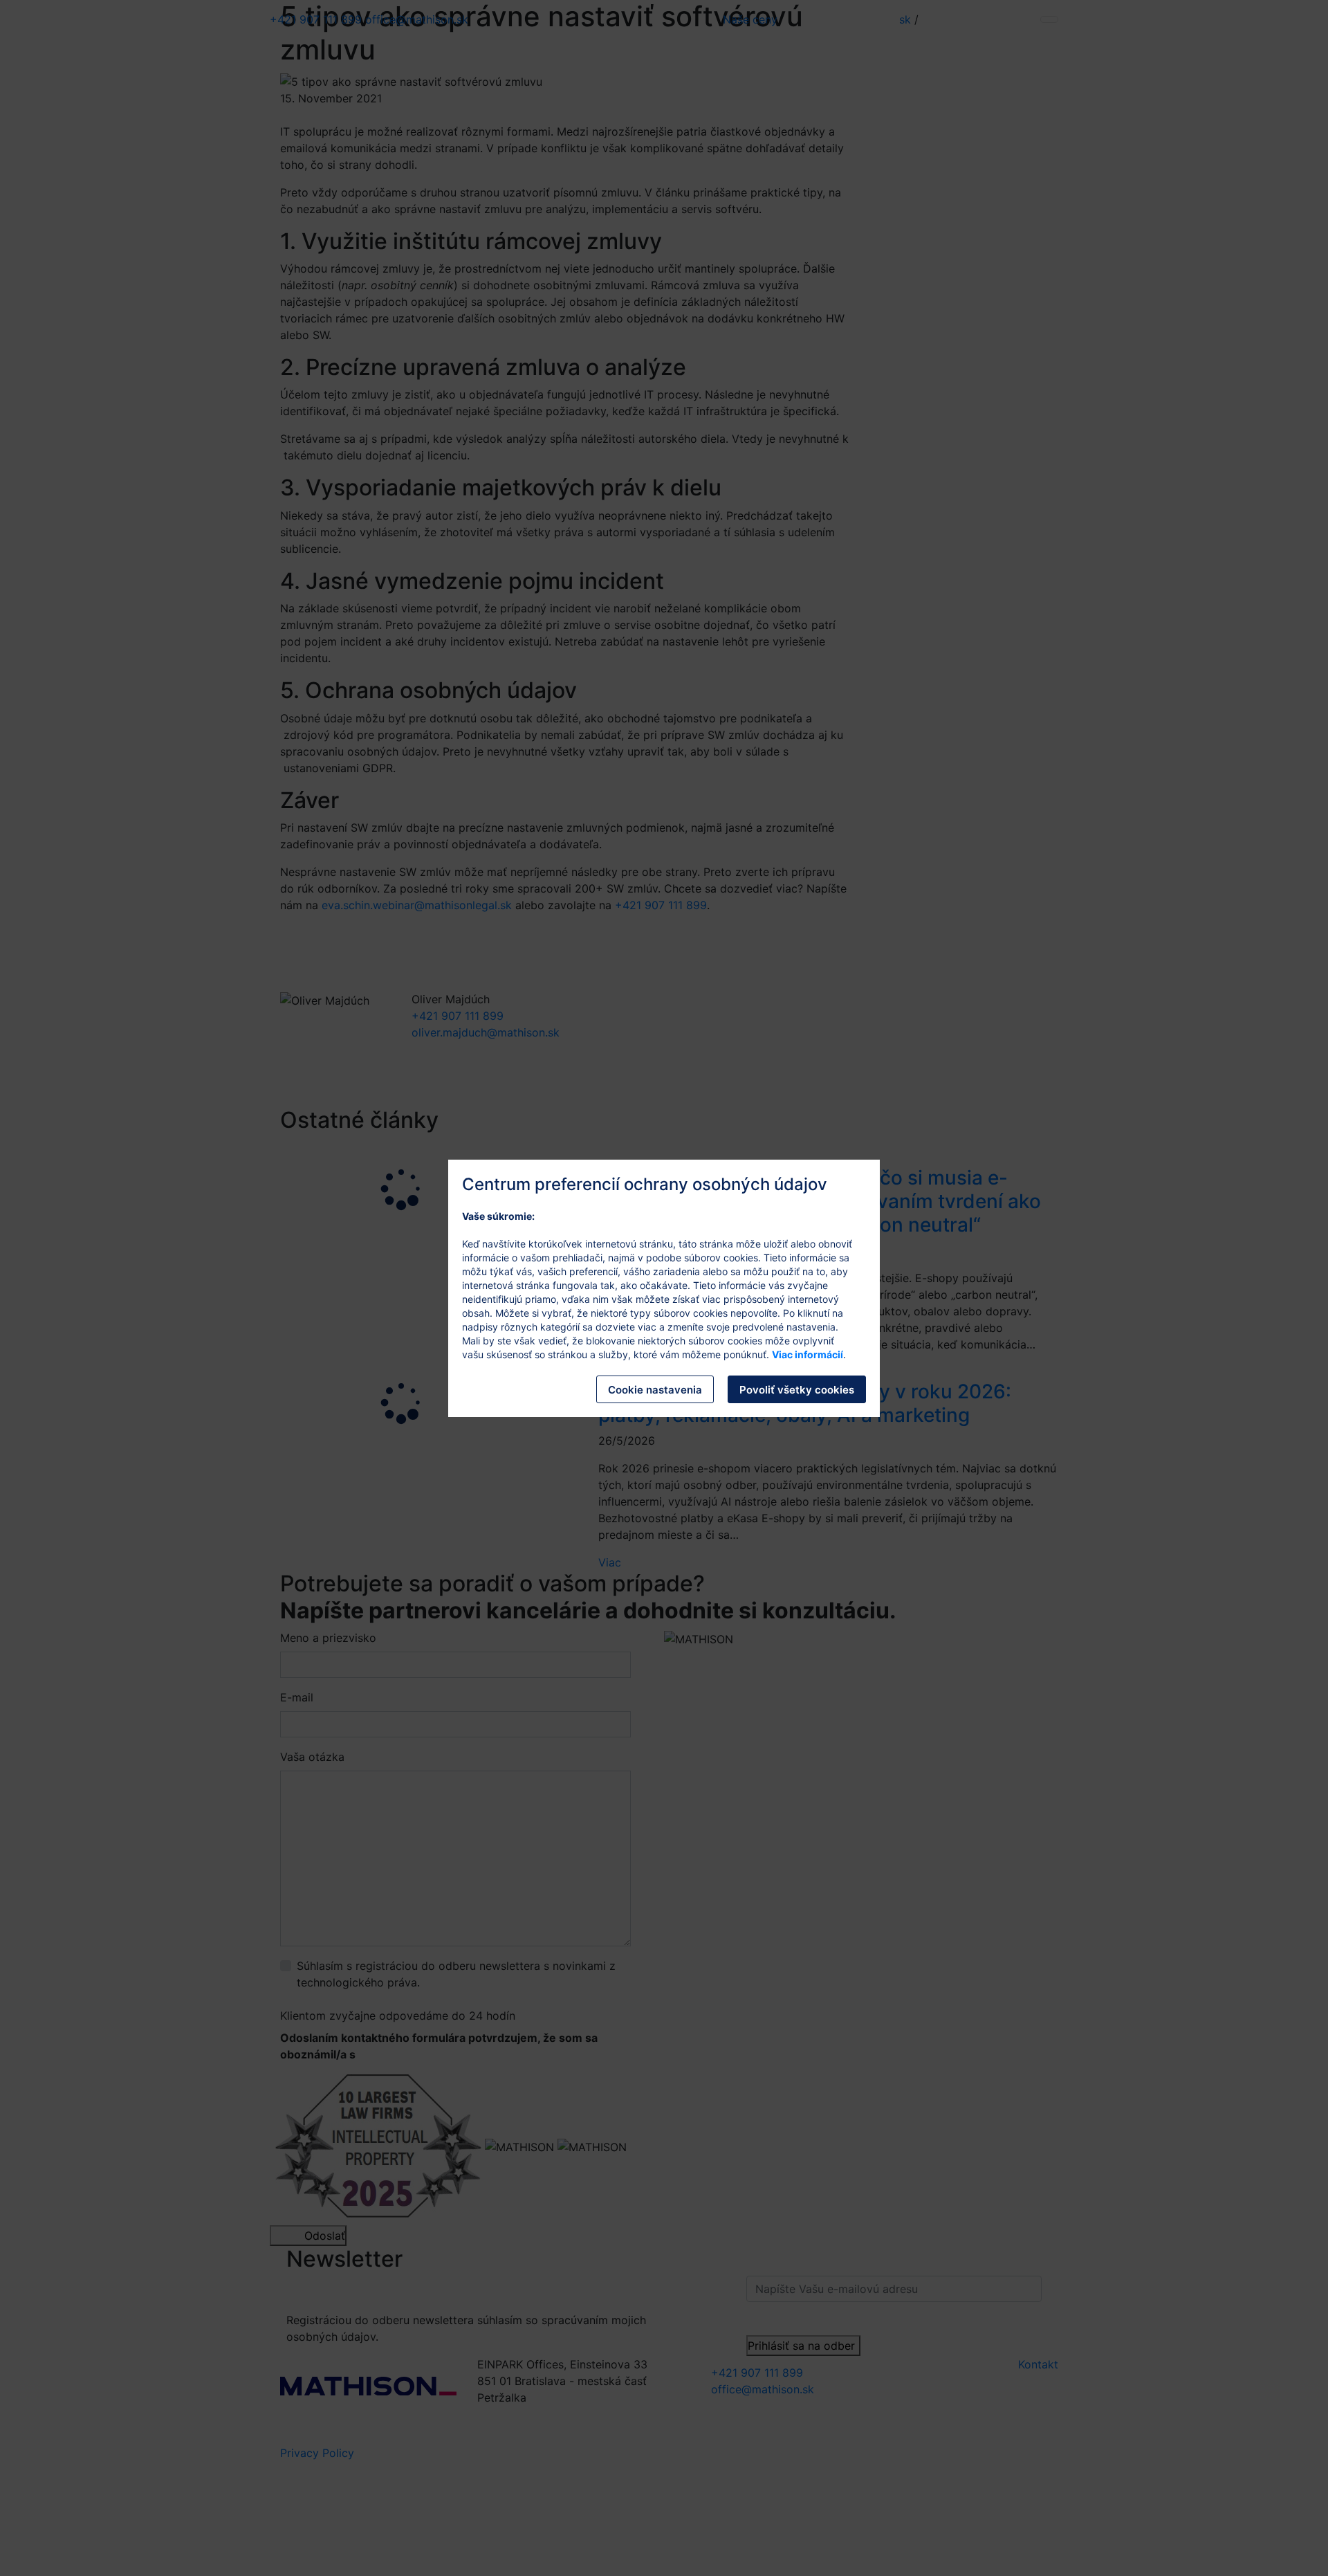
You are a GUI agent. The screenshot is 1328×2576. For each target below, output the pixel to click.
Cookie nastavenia (655, 1390)
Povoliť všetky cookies (797, 1390)
